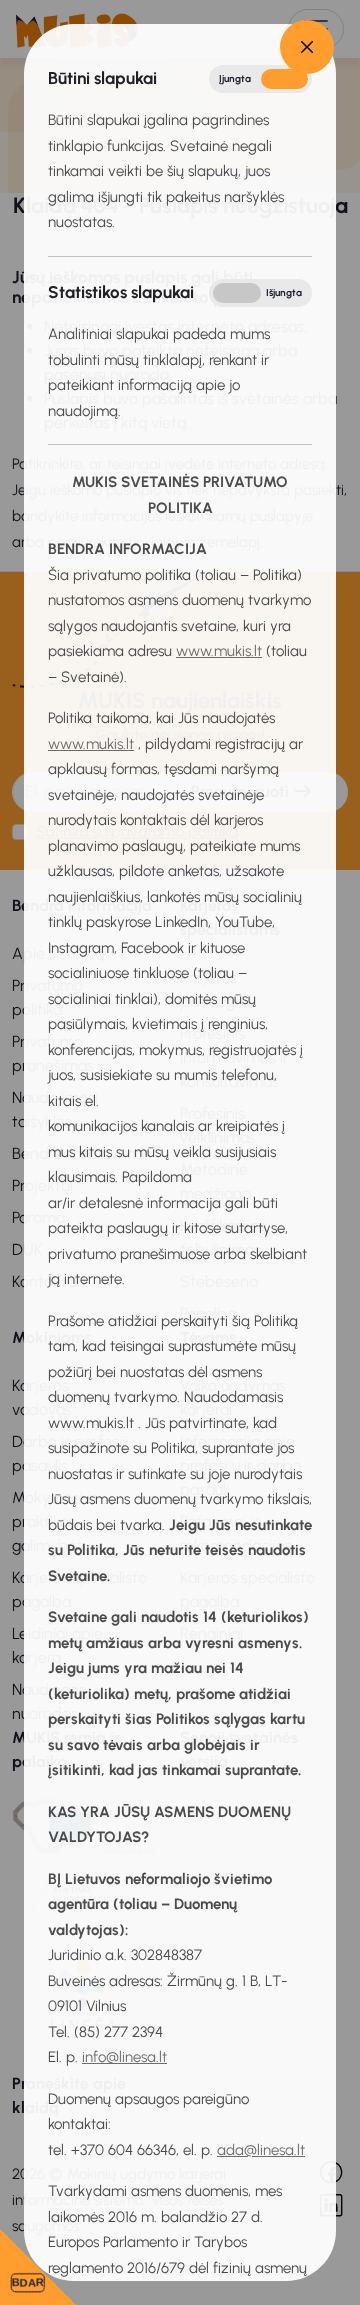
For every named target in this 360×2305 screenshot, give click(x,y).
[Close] (307, 47)
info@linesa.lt (124, 2057)
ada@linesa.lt (261, 2150)
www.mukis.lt (219, 651)
